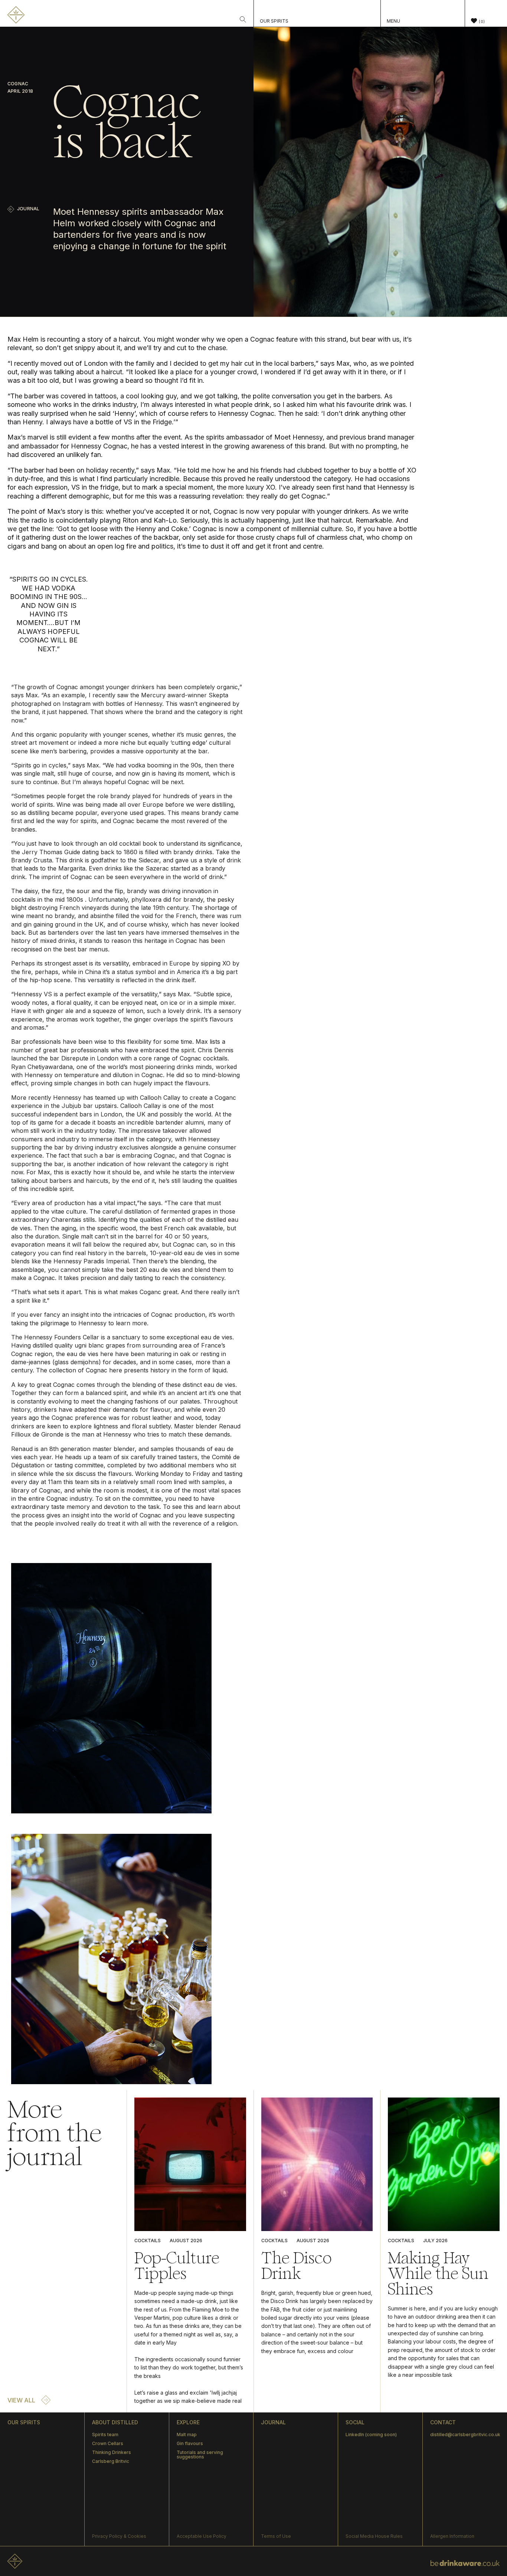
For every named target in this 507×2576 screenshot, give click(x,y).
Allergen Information (452, 2536)
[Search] (243, 20)
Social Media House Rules (374, 2536)
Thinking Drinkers (112, 2452)
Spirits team (105, 2434)
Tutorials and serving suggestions (200, 2455)
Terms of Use (276, 2536)
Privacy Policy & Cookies (119, 2536)
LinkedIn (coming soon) (371, 2434)
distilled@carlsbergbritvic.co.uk (465, 2434)
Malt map (187, 2434)
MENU (393, 21)
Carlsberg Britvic (111, 2461)
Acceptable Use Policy (202, 2536)
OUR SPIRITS (274, 21)
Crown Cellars (108, 2443)
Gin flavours (190, 2443)
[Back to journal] (11, 209)
